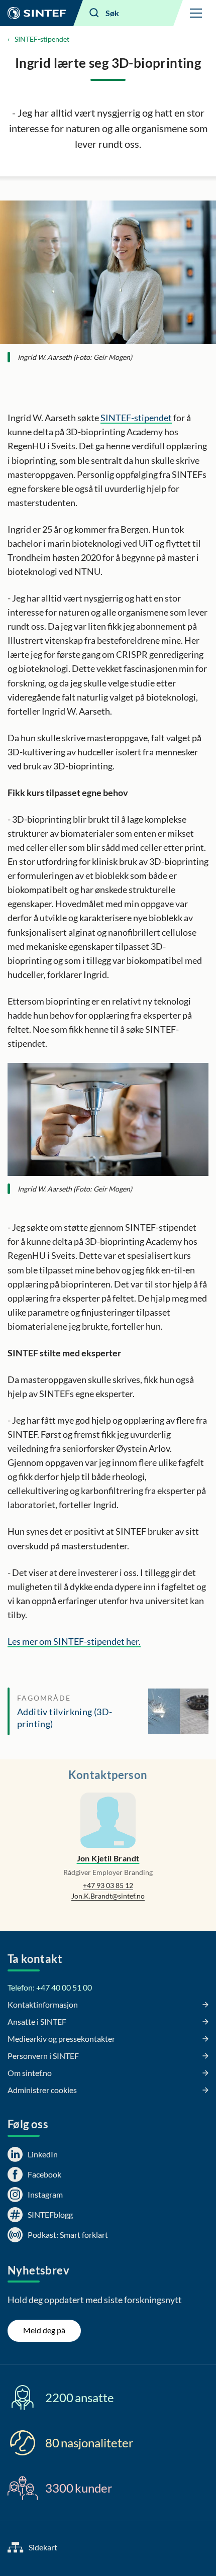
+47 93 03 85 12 (108, 1885)
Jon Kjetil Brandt (108, 1858)
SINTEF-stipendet (42, 39)
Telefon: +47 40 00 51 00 (50, 1987)
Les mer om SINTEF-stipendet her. (74, 1641)
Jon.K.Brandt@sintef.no (108, 1896)
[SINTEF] (37, 13)
